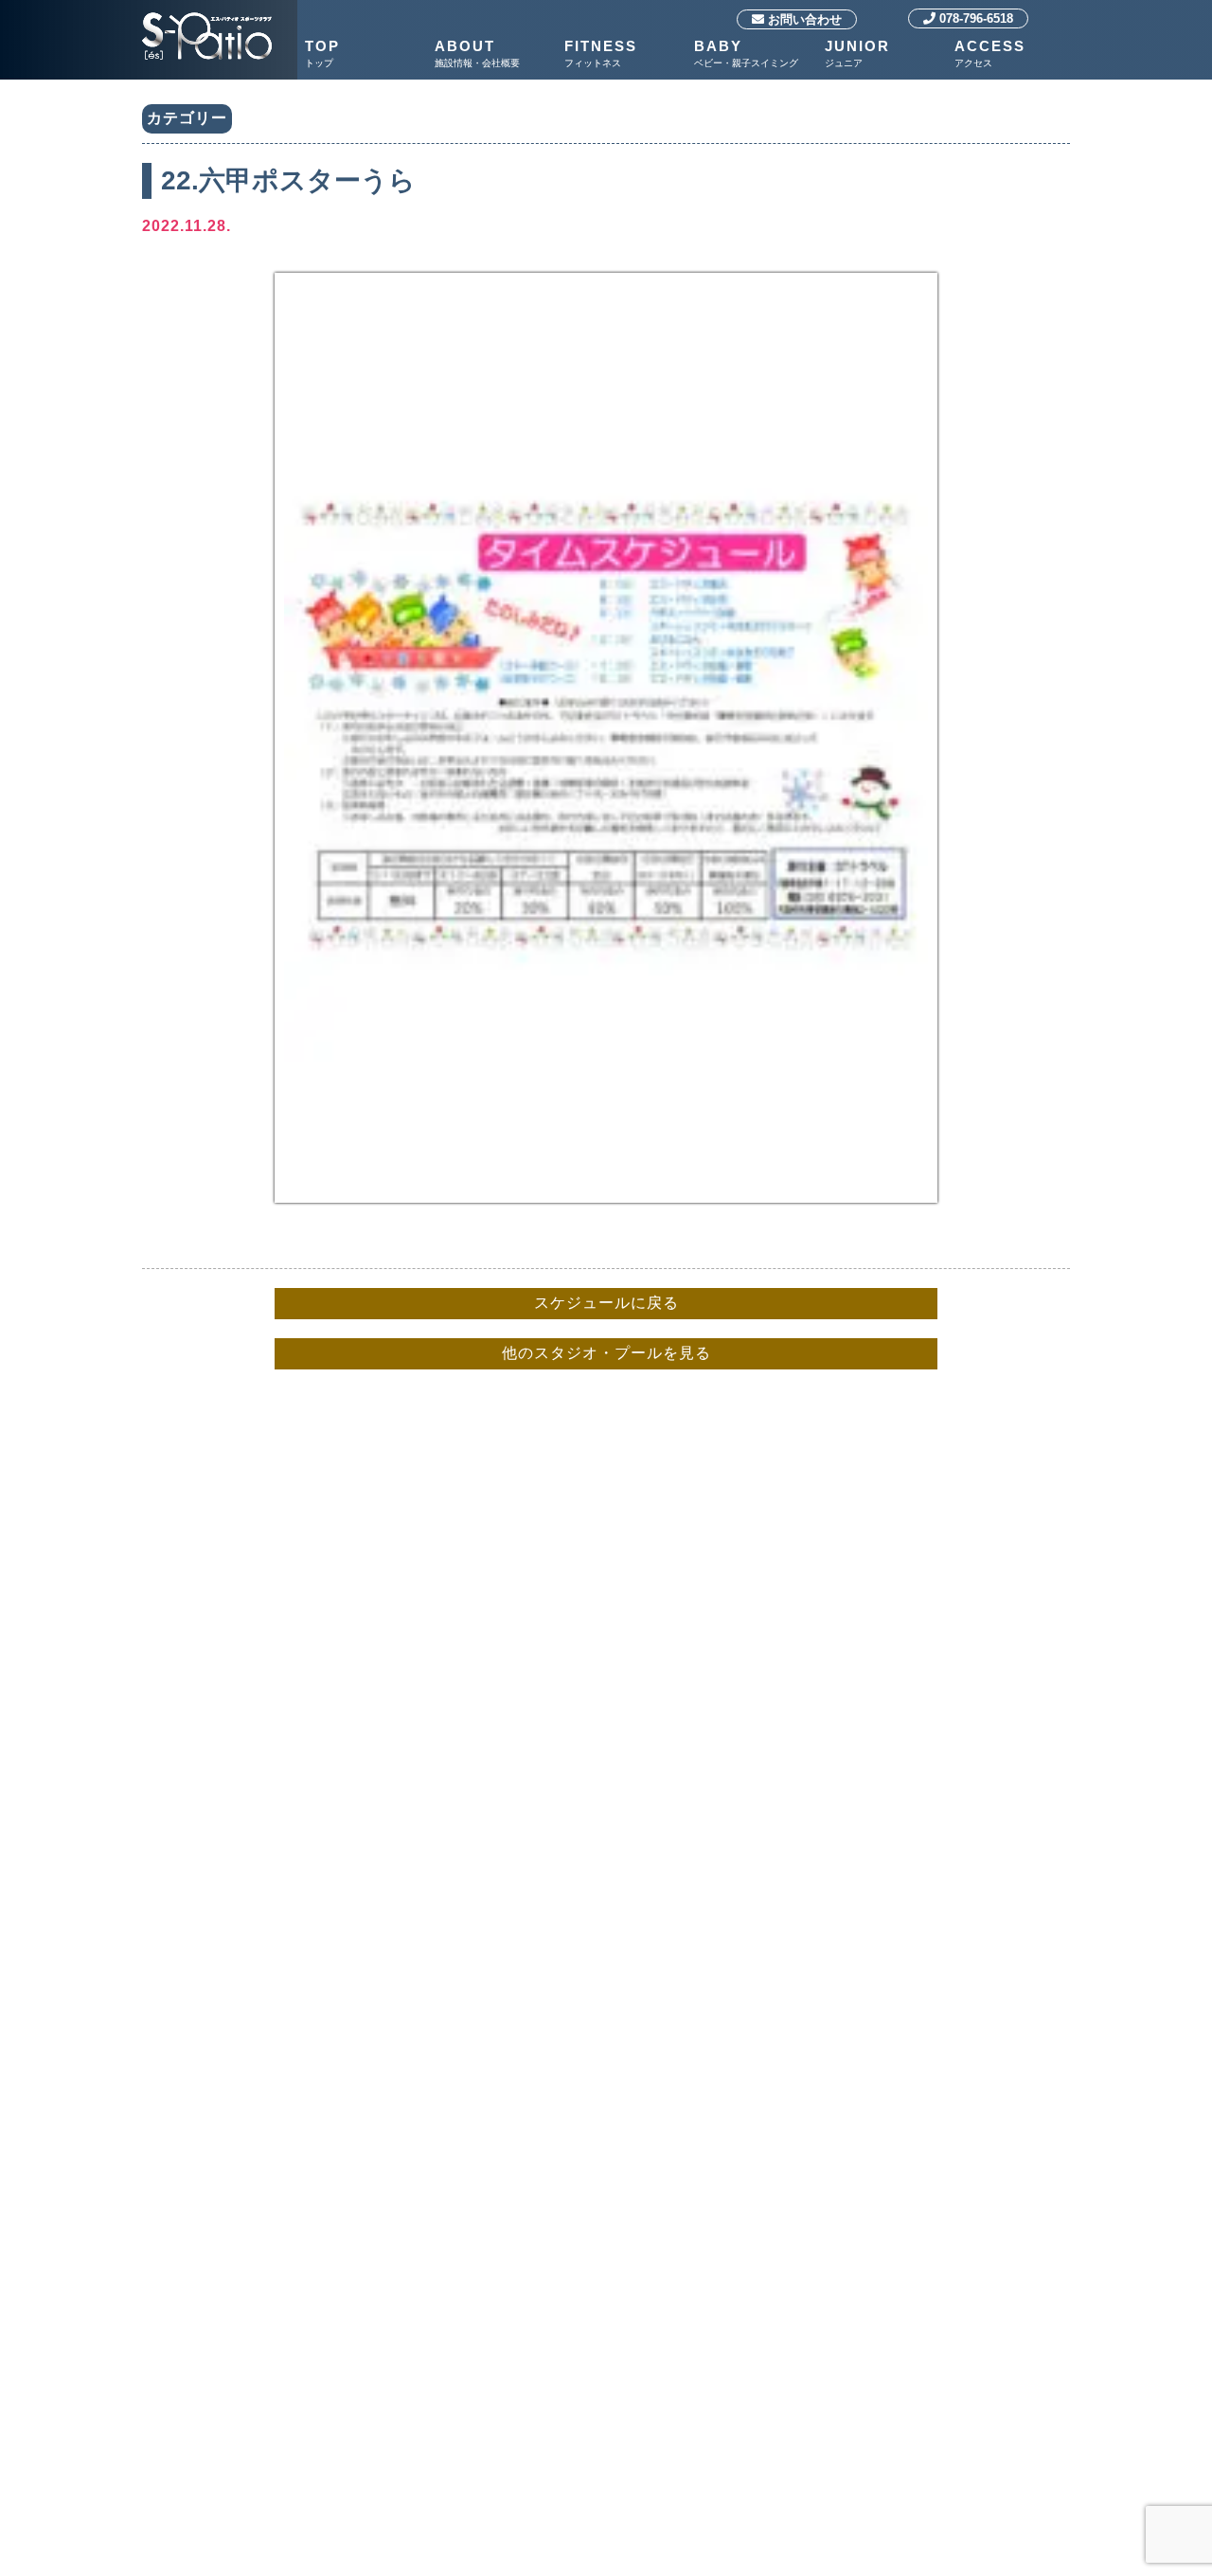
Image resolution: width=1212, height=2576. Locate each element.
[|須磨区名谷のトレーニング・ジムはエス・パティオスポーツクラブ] (207, 15)
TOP (322, 53)
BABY (746, 53)
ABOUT (477, 53)
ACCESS (990, 53)
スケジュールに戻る (606, 1303)
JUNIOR (857, 53)
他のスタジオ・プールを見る (606, 1353)
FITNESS (601, 53)
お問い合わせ (803, 19)
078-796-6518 (974, 18)
